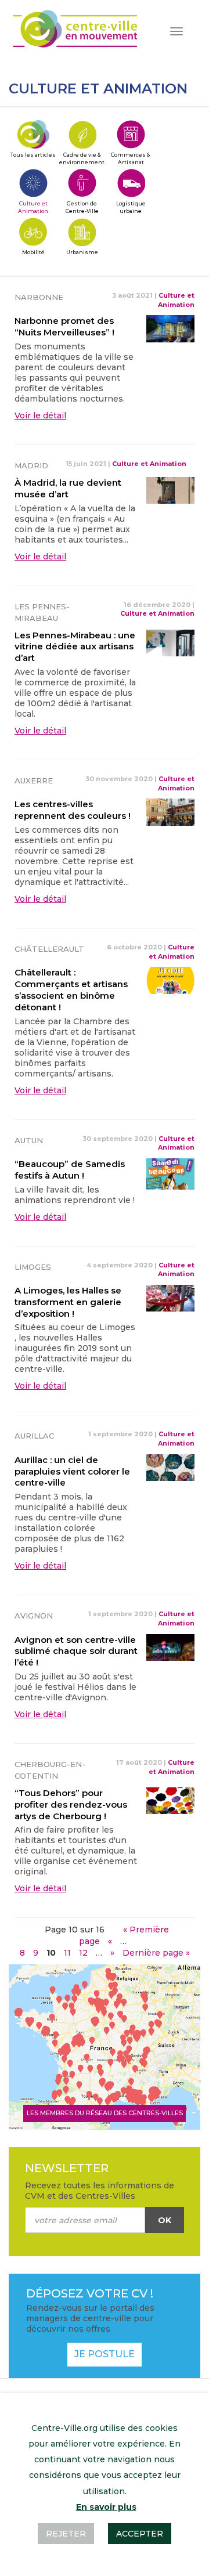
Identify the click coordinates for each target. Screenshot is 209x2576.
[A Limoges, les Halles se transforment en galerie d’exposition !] (170, 1298)
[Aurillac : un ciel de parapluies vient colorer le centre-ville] (170, 1467)
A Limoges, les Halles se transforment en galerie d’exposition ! (68, 1302)
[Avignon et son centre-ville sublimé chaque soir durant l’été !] (170, 1646)
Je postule (105, 2354)
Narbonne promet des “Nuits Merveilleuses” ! (64, 326)
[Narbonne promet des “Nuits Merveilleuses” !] (170, 328)
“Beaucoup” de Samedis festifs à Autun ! (70, 1170)
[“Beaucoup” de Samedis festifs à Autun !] (170, 1173)
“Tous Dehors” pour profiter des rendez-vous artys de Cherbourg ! (71, 1804)
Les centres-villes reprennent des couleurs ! (73, 810)
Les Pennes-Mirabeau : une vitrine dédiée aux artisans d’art (75, 647)
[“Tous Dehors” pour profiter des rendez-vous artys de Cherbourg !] (170, 1800)
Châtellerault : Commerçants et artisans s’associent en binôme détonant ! (71, 989)
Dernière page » (156, 1953)
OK (165, 2220)
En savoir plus (106, 2507)
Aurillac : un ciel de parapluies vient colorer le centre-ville (72, 1471)
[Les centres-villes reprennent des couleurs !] (170, 811)
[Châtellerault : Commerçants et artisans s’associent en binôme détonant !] (170, 980)
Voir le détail (40, 416)
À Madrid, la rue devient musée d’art (68, 488)
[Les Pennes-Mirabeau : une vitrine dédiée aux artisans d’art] (170, 642)
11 (67, 1953)
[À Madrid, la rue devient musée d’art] (170, 490)
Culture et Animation (176, 300)
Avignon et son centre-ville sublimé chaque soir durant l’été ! (76, 1651)
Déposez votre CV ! (90, 2293)
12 (83, 1953)
